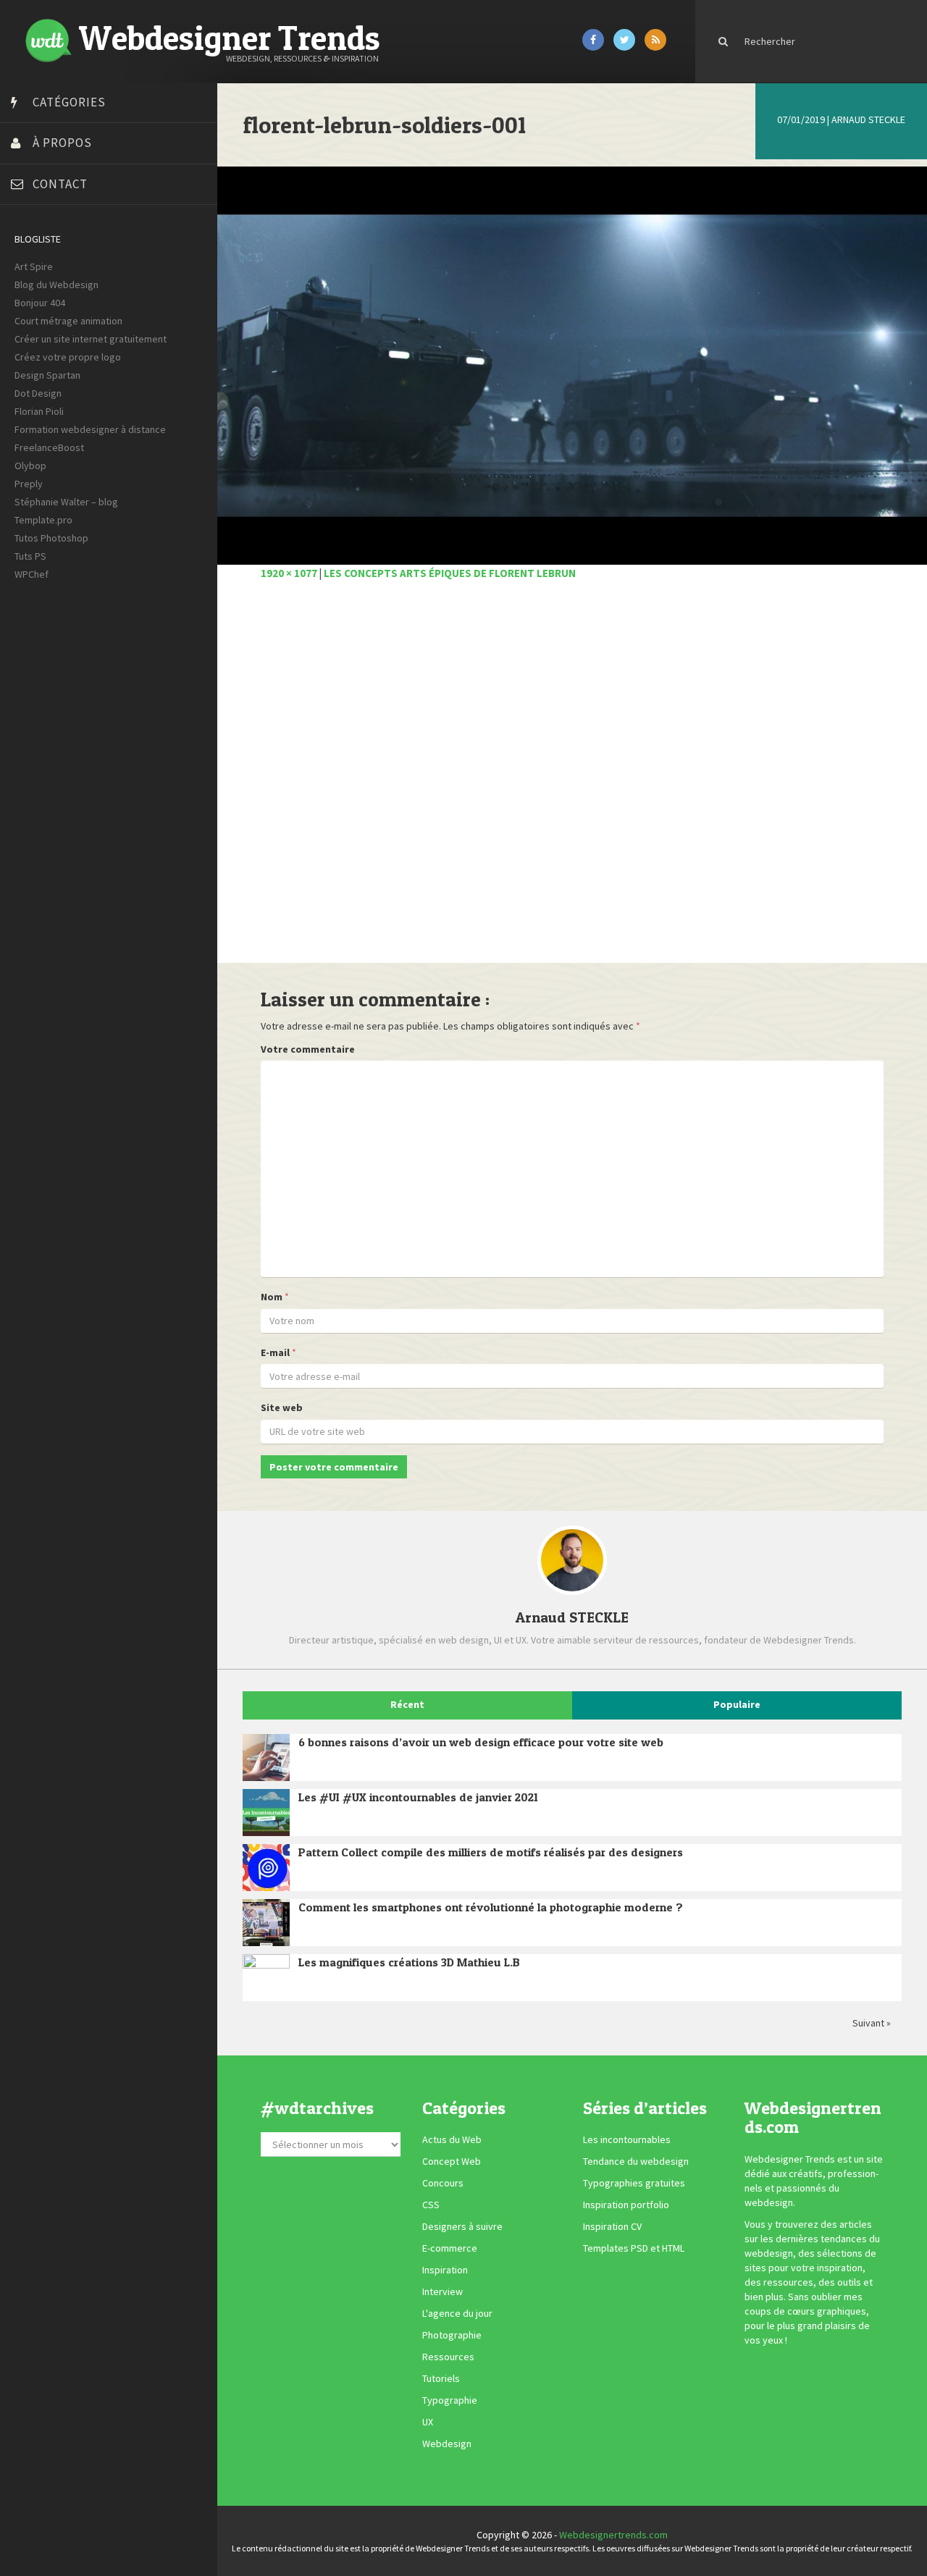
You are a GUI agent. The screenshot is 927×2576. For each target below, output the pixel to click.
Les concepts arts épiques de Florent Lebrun (450, 573)
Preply (29, 484)
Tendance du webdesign (636, 2162)
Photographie (452, 2336)
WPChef (32, 574)
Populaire (737, 1704)
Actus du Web (452, 2140)
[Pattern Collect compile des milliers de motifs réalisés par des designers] (266, 1868)
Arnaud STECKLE (868, 119)
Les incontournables (627, 2140)
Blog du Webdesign (56, 285)
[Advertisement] (572, 780)
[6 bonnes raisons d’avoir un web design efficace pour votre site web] (266, 1758)
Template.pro (43, 520)
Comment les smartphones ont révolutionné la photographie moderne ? (491, 1907)
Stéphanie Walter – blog (66, 502)
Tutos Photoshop (51, 538)
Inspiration (445, 2270)
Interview (442, 2292)
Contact (60, 184)
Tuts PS (30, 556)
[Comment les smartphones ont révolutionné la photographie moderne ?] (266, 1923)
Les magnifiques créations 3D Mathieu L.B (409, 1962)
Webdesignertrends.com (613, 2535)
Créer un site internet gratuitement (91, 339)
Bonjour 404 (40, 303)
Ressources (448, 2357)
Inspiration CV (612, 2227)
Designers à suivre (462, 2227)
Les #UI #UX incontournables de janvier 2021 (418, 1797)
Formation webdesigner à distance (90, 429)
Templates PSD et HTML (634, 2249)
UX (428, 2423)
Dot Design (38, 393)
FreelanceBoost (49, 447)
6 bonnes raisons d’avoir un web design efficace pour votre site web (481, 1742)
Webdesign (447, 2444)
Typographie (450, 2401)
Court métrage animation (68, 321)
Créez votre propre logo (68, 357)
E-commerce (450, 2249)
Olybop (30, 466)
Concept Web (452, 2162)
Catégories (69, 102)
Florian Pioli (39, 411)
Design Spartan (47, 375)
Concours (443, 2184)
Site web (282, 1407)
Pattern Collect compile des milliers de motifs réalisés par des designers (491, 1852)
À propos (62, 143)
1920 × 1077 (289, 573)
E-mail (275, 1352)
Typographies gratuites (634, 2184)
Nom (272, 1297)
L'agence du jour (457, 2314)
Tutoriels (441, 2379)
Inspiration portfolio (626, 2205)
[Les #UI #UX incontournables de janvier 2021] (266, 1813)
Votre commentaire (308, 1049)
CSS (431, 2205)
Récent (407, 1704)
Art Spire (34, 266)
